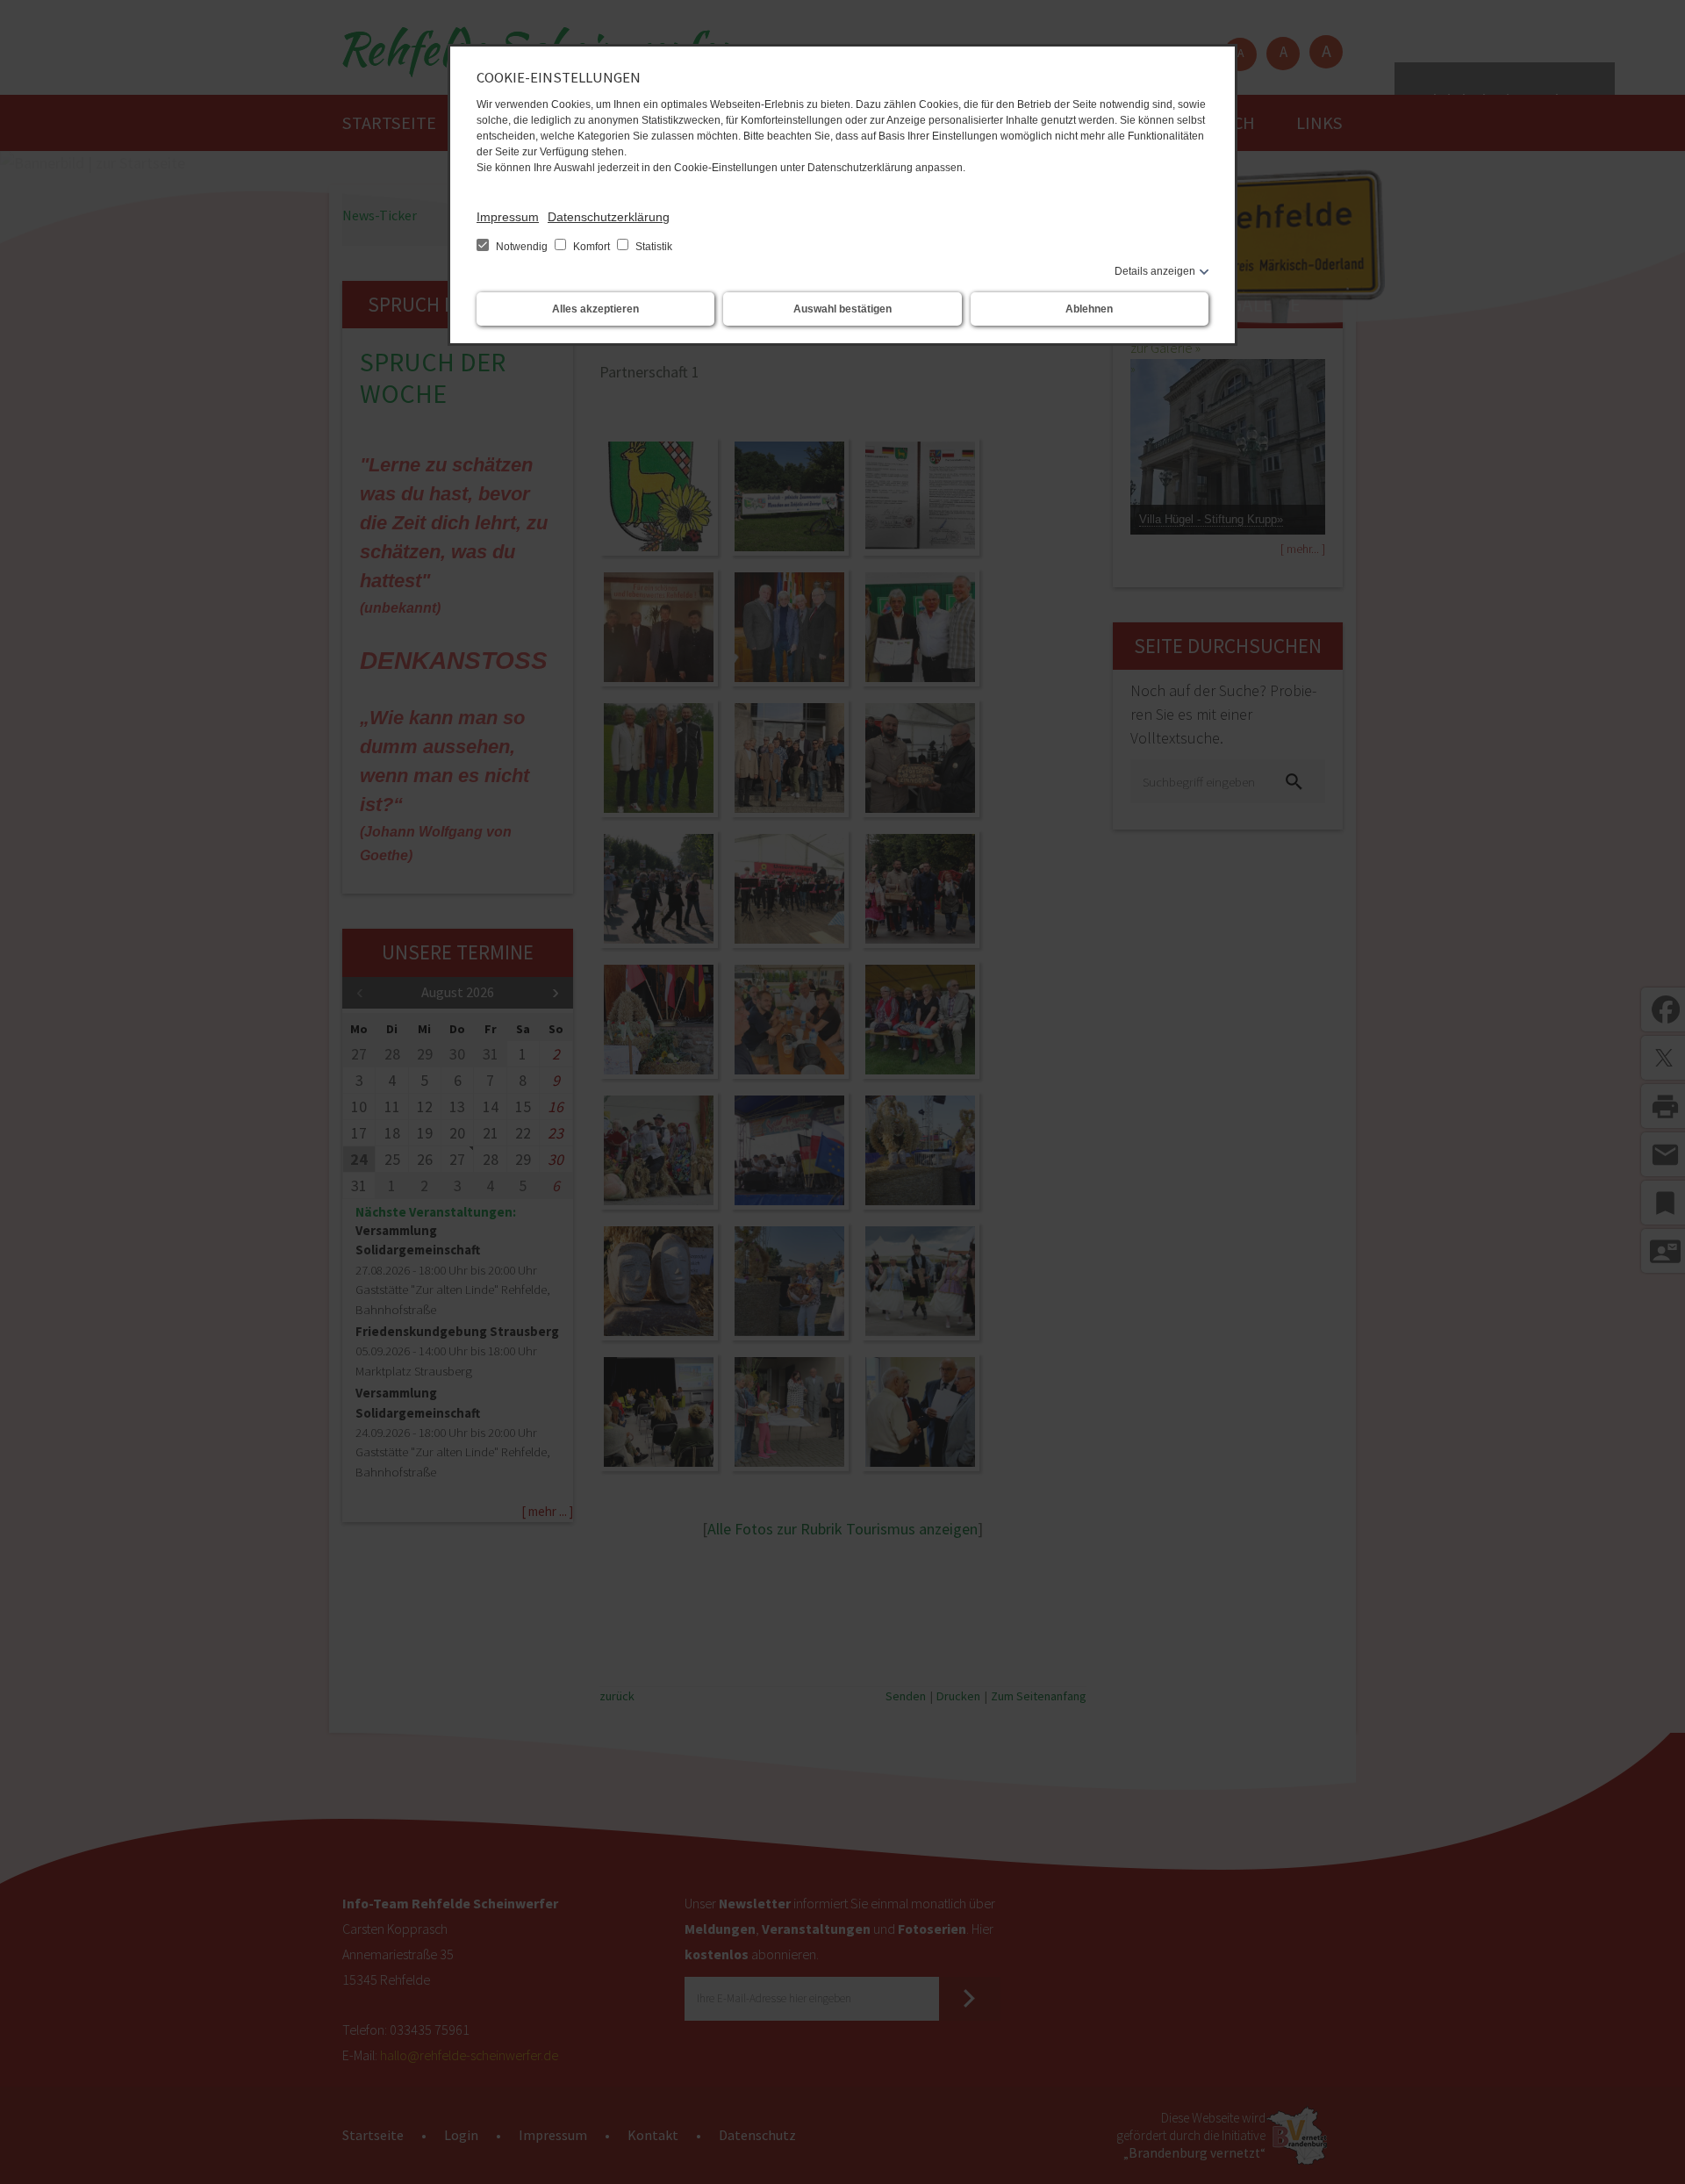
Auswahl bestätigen (842, 309)
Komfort (592, 247)
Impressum (508, 217)
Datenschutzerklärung (609, 217)
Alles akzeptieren (595, 309)
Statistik (652, 247)
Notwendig (522, 247)
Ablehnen (1089, 309)
